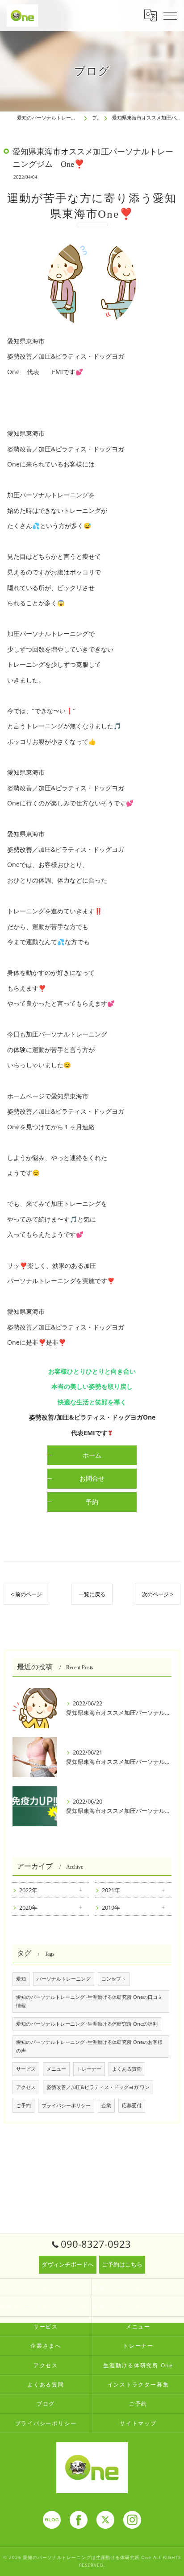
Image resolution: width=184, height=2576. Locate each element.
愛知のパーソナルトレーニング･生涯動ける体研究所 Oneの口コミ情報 (89, 2001)
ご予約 (23, 2105)
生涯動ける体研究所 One (138, 2365)
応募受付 (132, 2105)
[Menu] (170, 15)
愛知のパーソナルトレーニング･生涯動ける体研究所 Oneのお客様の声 (89, 2046)
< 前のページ (26, 1594)
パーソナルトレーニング (64, 1979)
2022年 (28, 1890)
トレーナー (89, 2069)
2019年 (111, 1907)
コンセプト (114, 1979)
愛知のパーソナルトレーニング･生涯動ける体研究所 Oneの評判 (87, 2024)
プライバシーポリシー (66, 2105)
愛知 (21, 1979)
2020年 (28, 1907)
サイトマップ (138, 2423)
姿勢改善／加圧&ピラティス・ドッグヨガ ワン (98, 2087)
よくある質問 (127, 2069)
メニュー (56, 2069)
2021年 (111, 1890)
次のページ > (158, 1594)
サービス (26, 2069)
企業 (106, 2105)
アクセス (26, 2087)
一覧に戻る (92, 1594)
